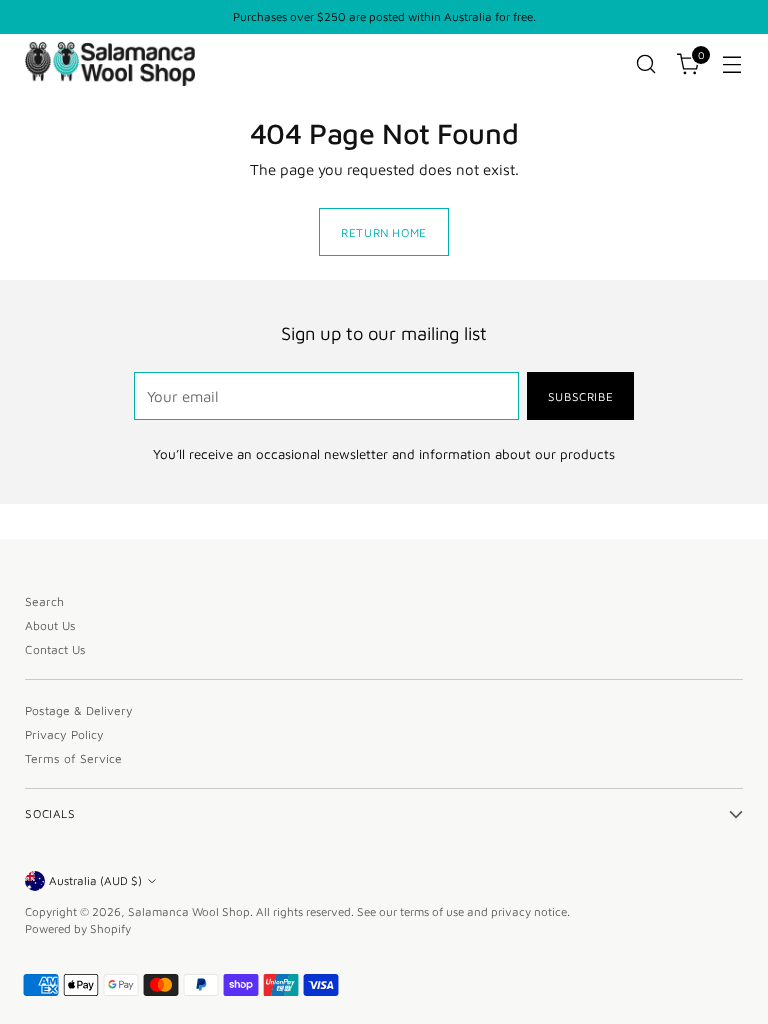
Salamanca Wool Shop (189, 911)
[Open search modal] (646, 64)
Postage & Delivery (79, 710)
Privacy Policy (64, 734)
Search (44, 601)
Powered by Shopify (78, 928)
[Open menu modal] (732, 64)
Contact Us (55, 649)
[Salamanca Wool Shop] (110, 63)
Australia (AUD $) (95, 880)
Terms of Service (73, 758)
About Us (50, 625)
